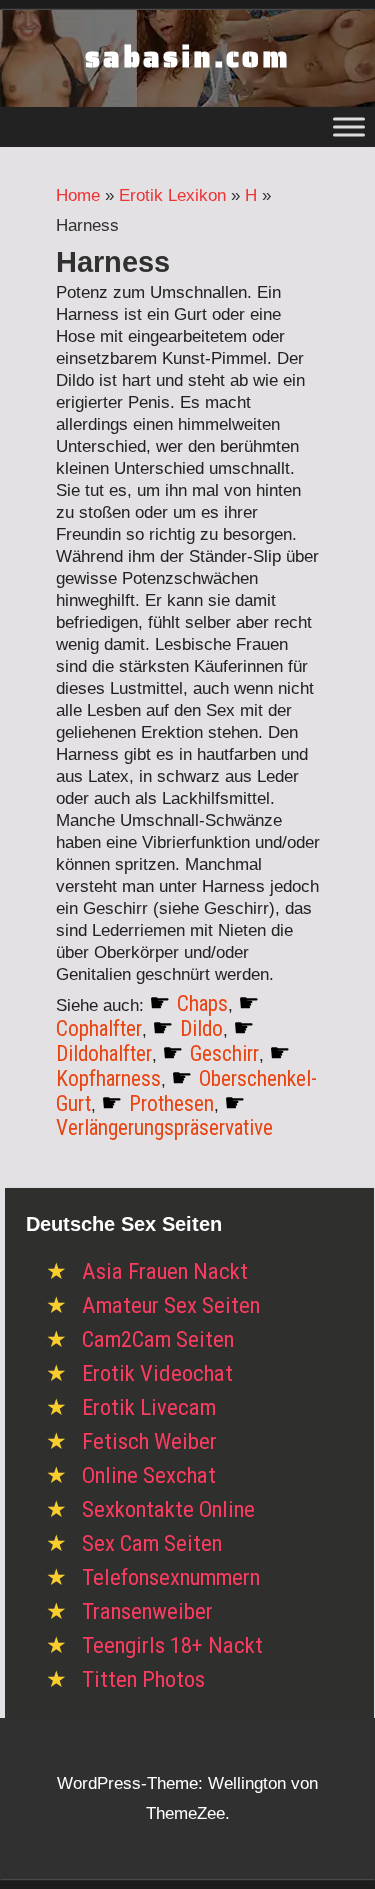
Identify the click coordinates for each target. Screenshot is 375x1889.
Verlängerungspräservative (164, 1127)
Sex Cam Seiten (152, 1543)
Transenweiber (147, 1611)
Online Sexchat (149, 1475)
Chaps (202, 1003)
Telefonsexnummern (171, 1577)
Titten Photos (143, 1679)
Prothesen (171, 1103)
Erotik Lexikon (172, 195)
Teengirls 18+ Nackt (172, 1645)
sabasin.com (188, 57)
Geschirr (224, 1053)
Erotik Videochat (157, 1373)
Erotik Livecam (149, 1407)
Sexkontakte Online (168, 1509)
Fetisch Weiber (149, 1441)
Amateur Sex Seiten (171, 1305)
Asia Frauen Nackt (165, 1271)
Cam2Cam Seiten (158, 1339)
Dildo (201, 1028)
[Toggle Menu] (349, 126)
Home (78, 195)
